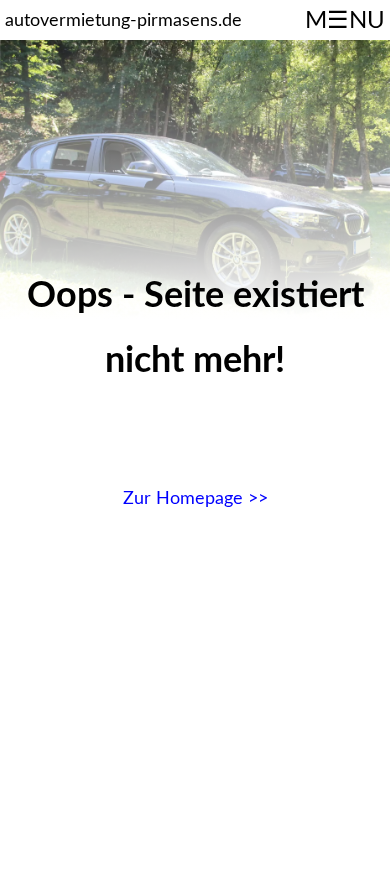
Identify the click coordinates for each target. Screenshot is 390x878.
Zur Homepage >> (195, 499)
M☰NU (345, 21)
